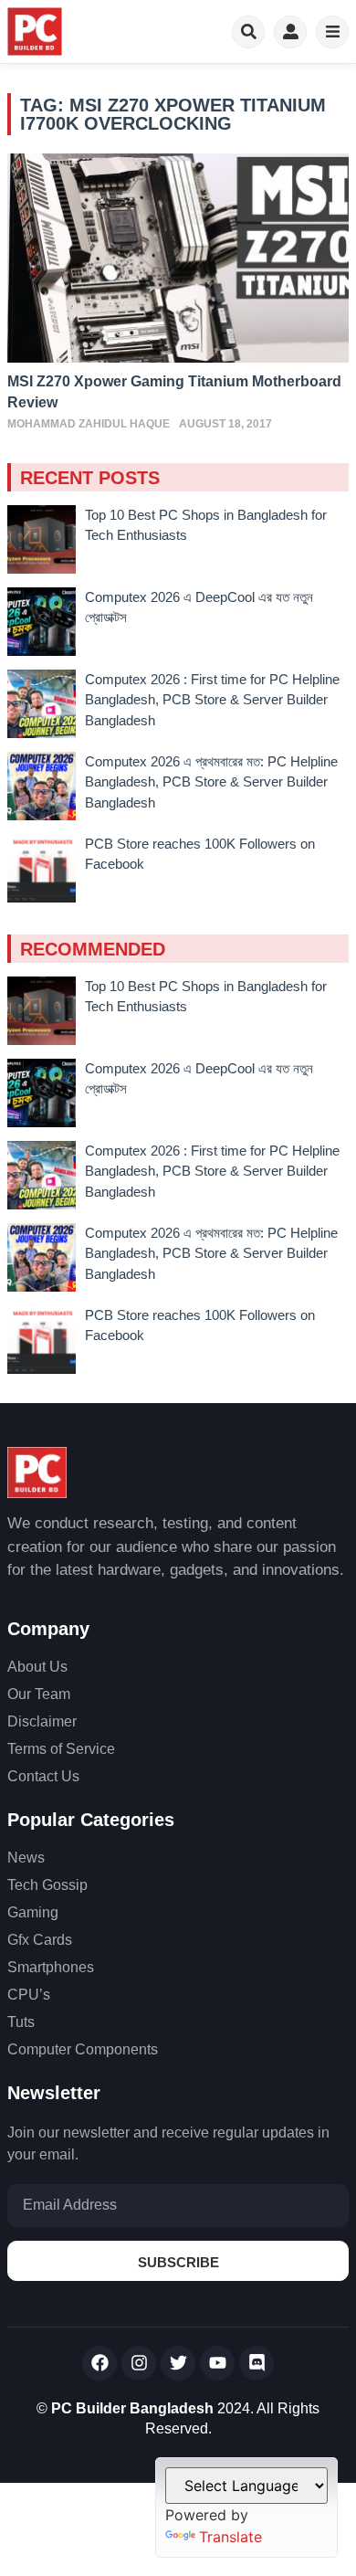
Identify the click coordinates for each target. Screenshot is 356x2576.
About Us (37, 1667)
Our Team (39, 1694)
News (26, 1858)
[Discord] (257, 2363)
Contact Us (43, 1776)
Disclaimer (42, 1721)
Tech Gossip (47, 1885)
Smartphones (51, 1967)
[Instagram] (139, 2363)
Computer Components (83, 2049)
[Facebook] (99, 2363)
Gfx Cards (40, 1940)
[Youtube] (217, 2363)
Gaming (33, 1912)
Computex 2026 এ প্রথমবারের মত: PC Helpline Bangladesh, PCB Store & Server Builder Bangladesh (211, 782)
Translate (230, 2537)
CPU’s (29, 1995)
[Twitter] (178, 2363)
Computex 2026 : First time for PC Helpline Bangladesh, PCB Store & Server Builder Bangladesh (212, 700)
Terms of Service (61, 1749)
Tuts (21, 2022)
